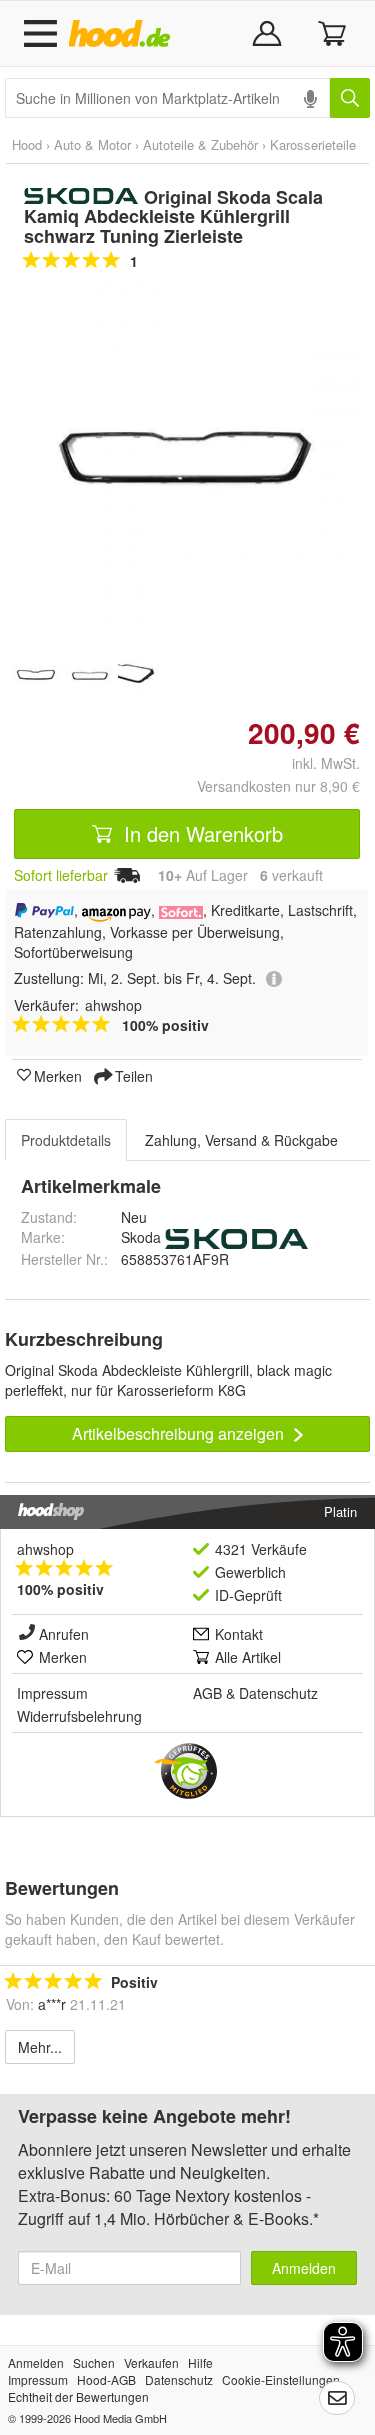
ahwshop (45, 1549)
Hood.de (123, 34)
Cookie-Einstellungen (281, 2379)
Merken (58, 1075)
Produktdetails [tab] (66, 1140)
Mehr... (40, 2047)
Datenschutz (278, 1693)
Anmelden (304, 2268)
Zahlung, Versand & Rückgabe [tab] (241, 1140)
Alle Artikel (248, 1657)
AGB (207, 1693)
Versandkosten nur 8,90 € (278, 786)
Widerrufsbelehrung (79, 1716)
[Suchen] (350, 98)
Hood (27, 144)
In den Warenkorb (200, 833)
